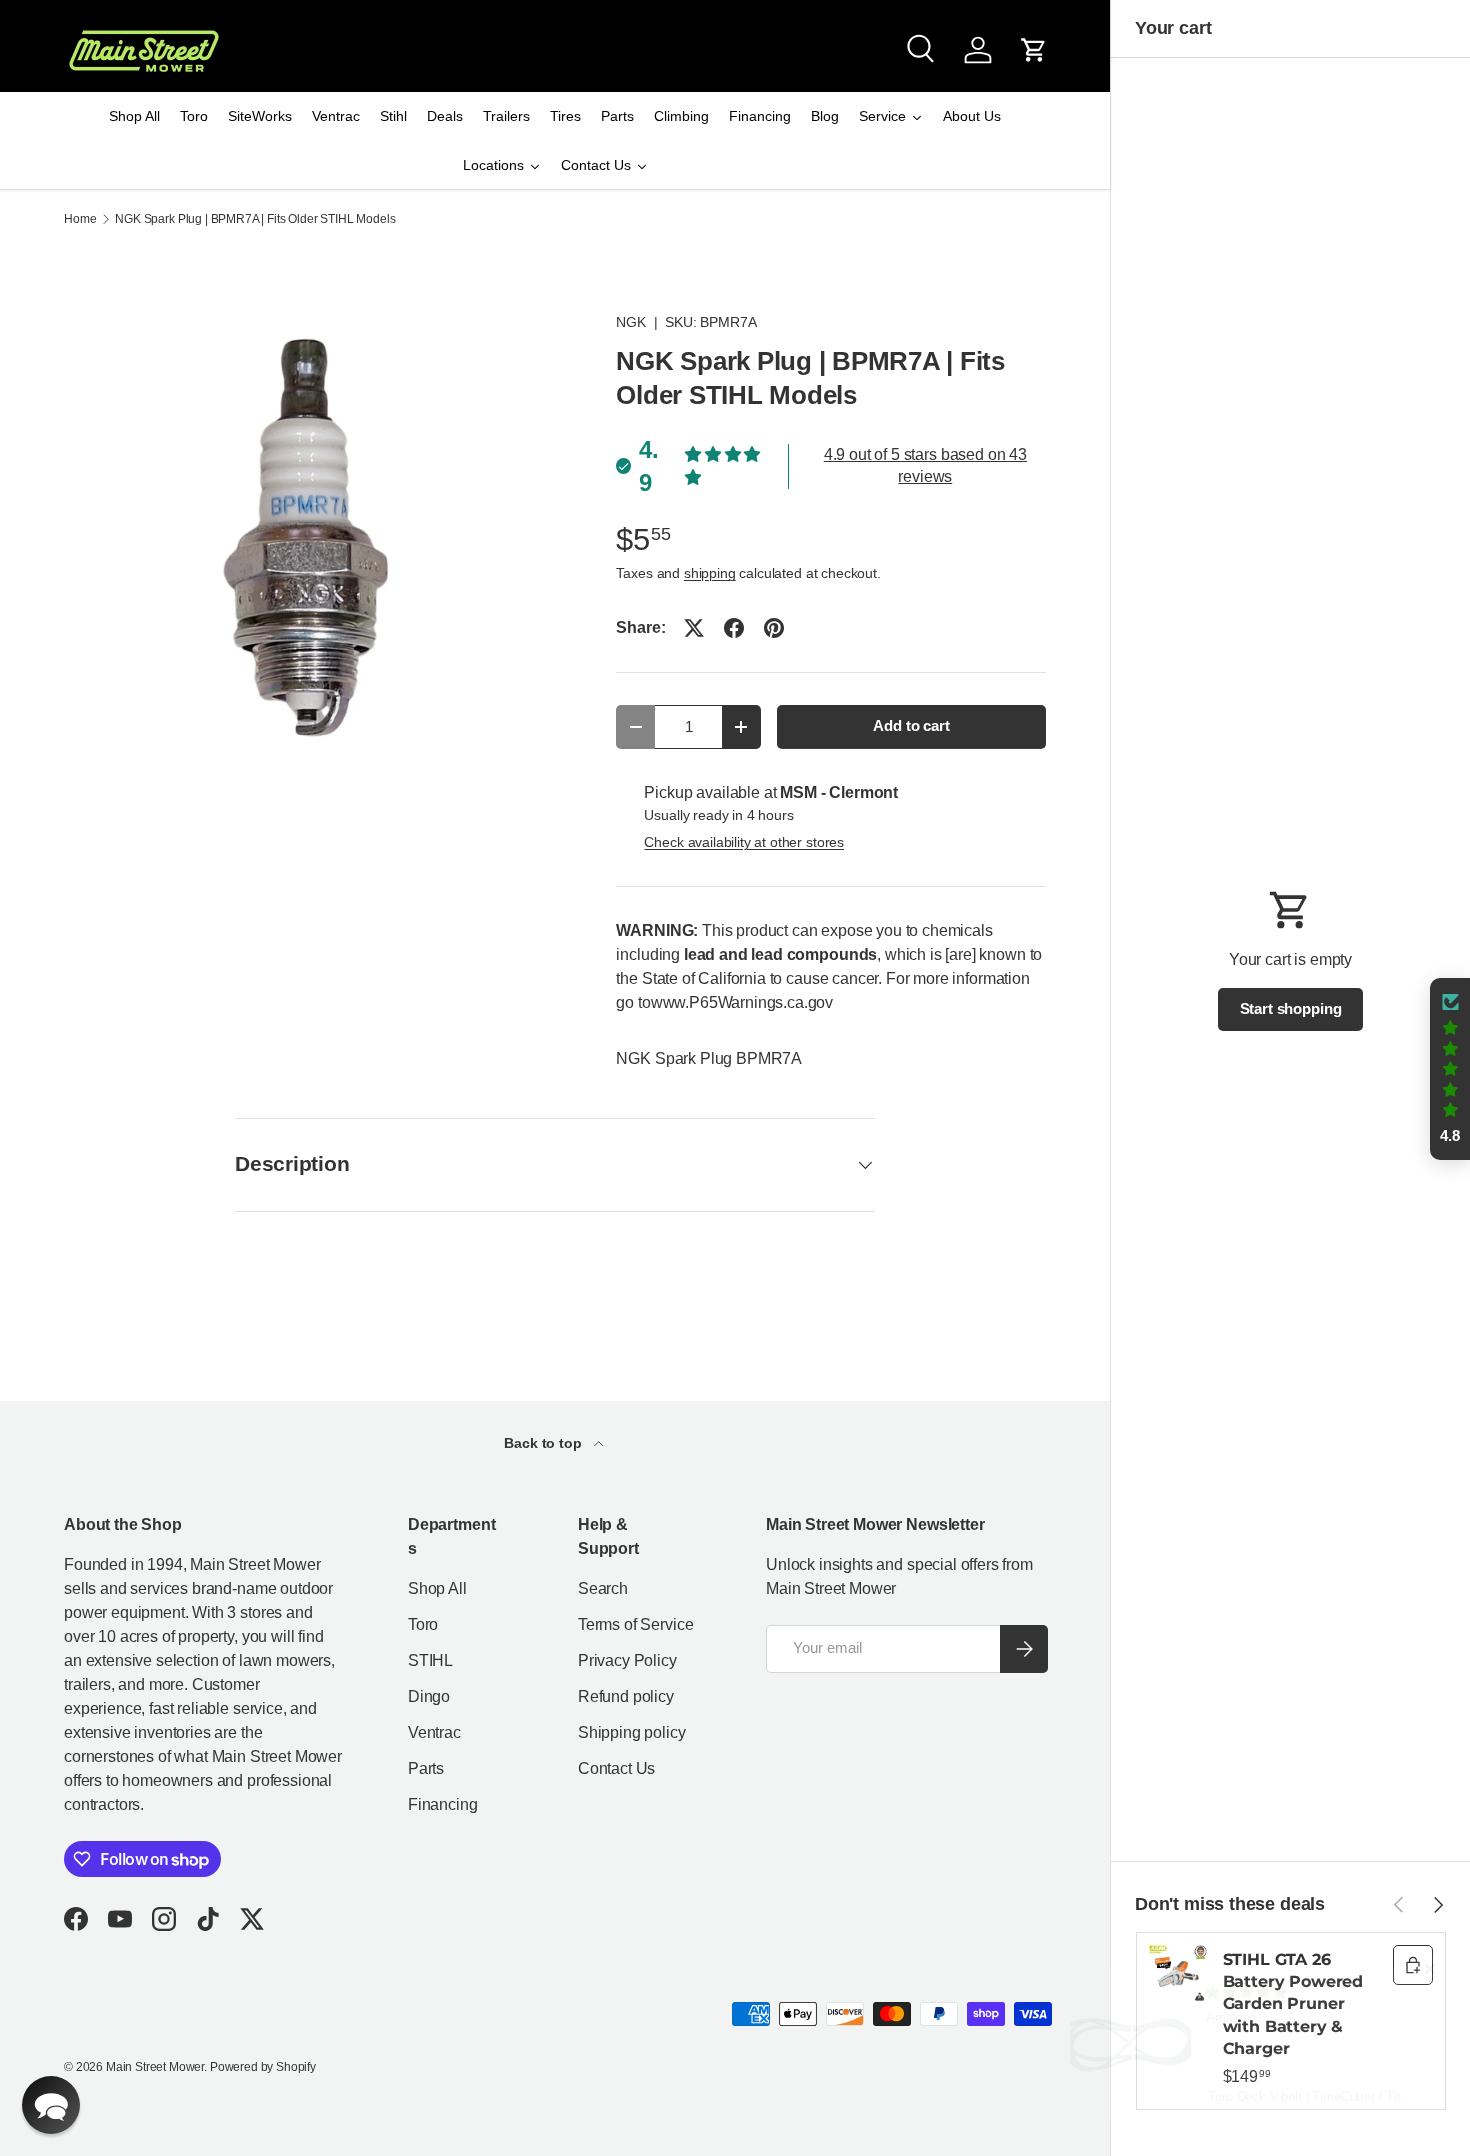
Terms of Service (635, 1624)
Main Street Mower (155, 2067)
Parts (426, 1768)
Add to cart (911, 726)
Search (603, 1588)
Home (80, 219)
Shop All (437, 1588)
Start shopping (1291, 1009)
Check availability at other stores (744, 842)
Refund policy (626, 1696)
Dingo (429, 1696)
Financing (443, 1804)
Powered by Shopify (263, 2067)
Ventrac (434, 1732)
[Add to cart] (1413, 1965)
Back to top (544, 1443)
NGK (631, 322)
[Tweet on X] (694, 628)
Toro (423, 1624)
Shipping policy (632, 1732)
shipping (710, 573)
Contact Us (616, 1768)
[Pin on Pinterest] (774, 628)
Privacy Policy (627, 1660)
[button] (1034, 50)
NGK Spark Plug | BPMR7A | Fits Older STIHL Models (255, 219)
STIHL (430, 1660)
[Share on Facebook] (734, 628)
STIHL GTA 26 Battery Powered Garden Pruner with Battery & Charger (1293, 2004)
